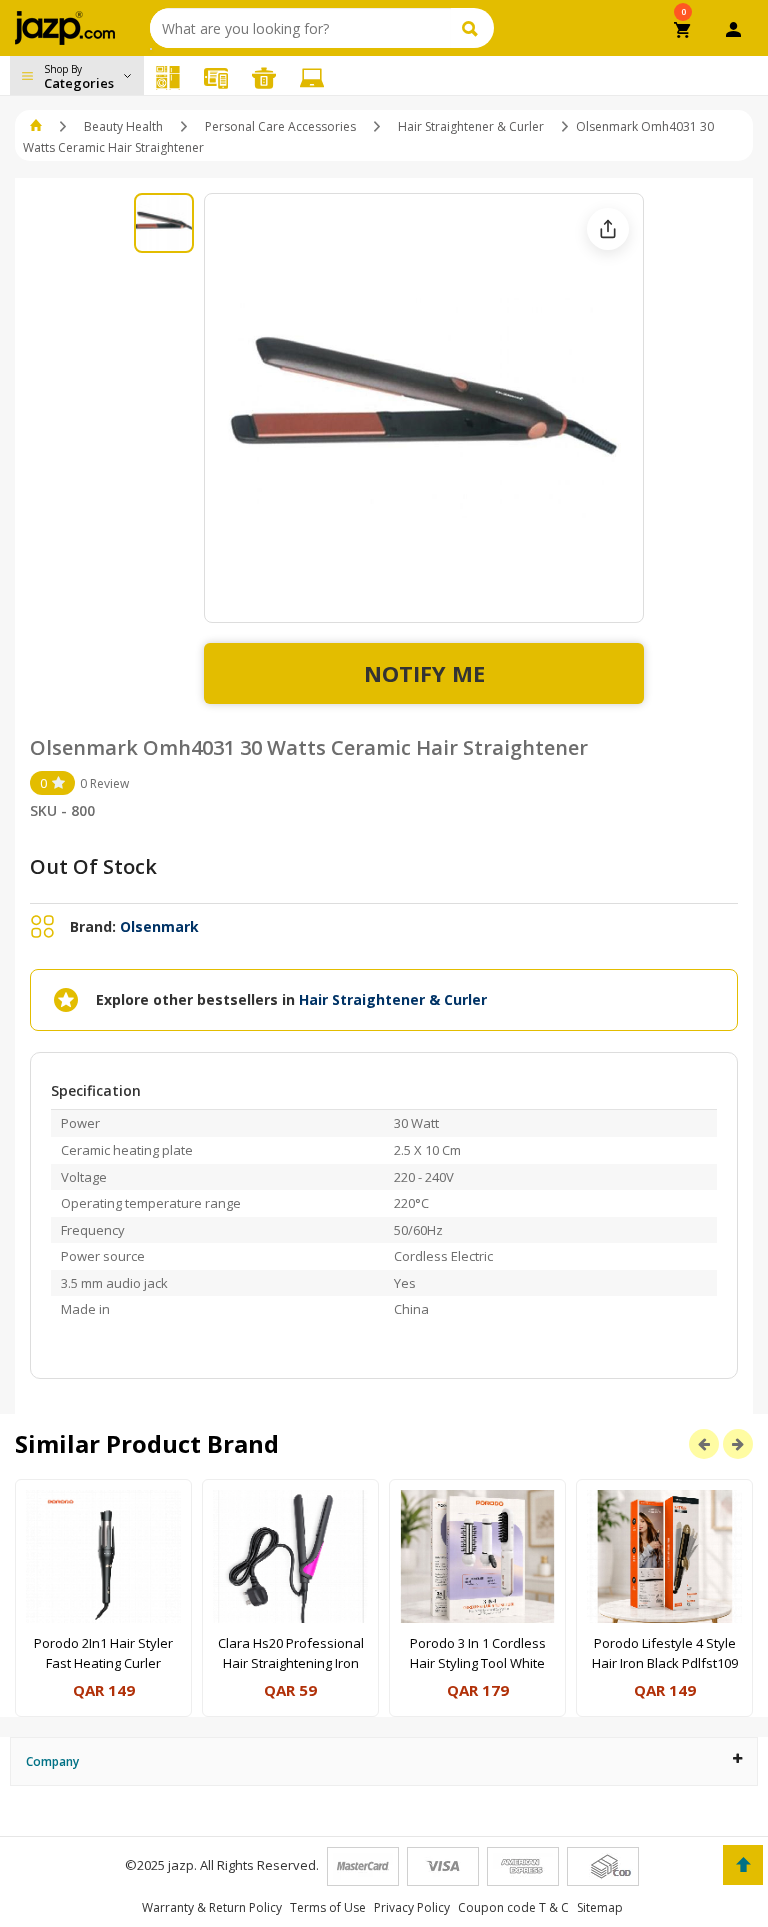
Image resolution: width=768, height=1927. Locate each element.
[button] (37, 126)
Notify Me (424, 673)
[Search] (472, 28)
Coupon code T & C (513, 1907)
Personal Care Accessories (280, 126)
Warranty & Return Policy (212, 1907)
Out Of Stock (93, 866)
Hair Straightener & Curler (471, 126)
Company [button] (52, 1761)
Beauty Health (123, 126)
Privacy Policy (412, 1907)
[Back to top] (743, 1865)
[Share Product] (608, 229)
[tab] (384, 1761)
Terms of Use (328, 1907)
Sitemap (600, 1907)
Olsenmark (159, 926)
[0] (683, 32)
